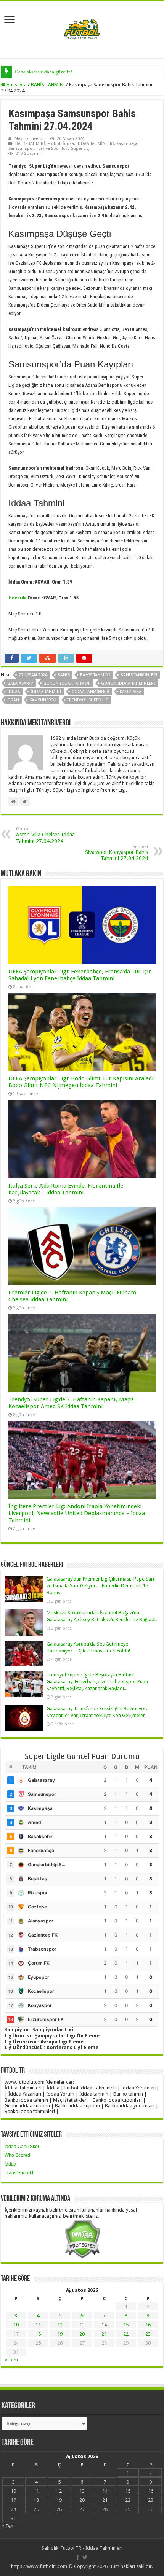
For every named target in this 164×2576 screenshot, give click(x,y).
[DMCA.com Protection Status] (82, 2238)
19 (60, 2334)
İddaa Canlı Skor (22, 2147)
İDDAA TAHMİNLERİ (95, 144)
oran (13, 700)
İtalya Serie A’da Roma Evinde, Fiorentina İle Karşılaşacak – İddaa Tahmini (66, 1189)
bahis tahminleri (139, 675)
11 (38, 2325)
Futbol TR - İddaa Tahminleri (92, 2548)
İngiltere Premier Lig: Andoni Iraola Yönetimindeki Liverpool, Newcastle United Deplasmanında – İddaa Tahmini (77, 1513)
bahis (64, 675)
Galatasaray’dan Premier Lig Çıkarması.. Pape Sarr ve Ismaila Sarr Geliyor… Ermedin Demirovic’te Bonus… (101, 1586)
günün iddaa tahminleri (128, 683)
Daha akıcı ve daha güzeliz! (43, 72)
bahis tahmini (95, 675)
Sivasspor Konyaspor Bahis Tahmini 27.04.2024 (117, 853)
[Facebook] (78, 2557)
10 (16, 2325)
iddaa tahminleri (91, 692)
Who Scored (17, 2155)
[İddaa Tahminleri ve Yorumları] (82, 29)
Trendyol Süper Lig (88, 700)
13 (82, 2325)
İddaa (68, 144)
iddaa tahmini (46, 692)
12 (60, 2325)
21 (104, 2334)
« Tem (11, 2360)
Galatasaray (20, 683)
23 (148, 2334)
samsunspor (43, 700)
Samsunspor (21, 149)
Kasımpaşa (127, 144)
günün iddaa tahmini (67, 683)
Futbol (54, 144)
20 (82, 2334)
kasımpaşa (131, 692)
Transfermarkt (19, 2173)
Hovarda (17, 598)
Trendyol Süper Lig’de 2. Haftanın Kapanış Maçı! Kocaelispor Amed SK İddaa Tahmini (71, 1403)
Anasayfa (16, 85)
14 (104, 2325)
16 (148, 2325)
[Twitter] (85, 2557)
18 (38, 2334)
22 (126, 2334)
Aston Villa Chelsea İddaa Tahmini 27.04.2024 (45, 835)
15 (126, 2325)
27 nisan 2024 (33, 675)
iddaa (14, 692)
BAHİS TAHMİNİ (48, 85)
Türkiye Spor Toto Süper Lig (63, 149)
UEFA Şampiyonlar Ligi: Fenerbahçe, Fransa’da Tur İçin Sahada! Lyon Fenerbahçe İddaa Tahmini (80, 975)
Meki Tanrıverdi (29, 139)
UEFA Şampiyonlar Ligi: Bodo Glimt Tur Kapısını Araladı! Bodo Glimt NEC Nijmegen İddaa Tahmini (82, 1082)
